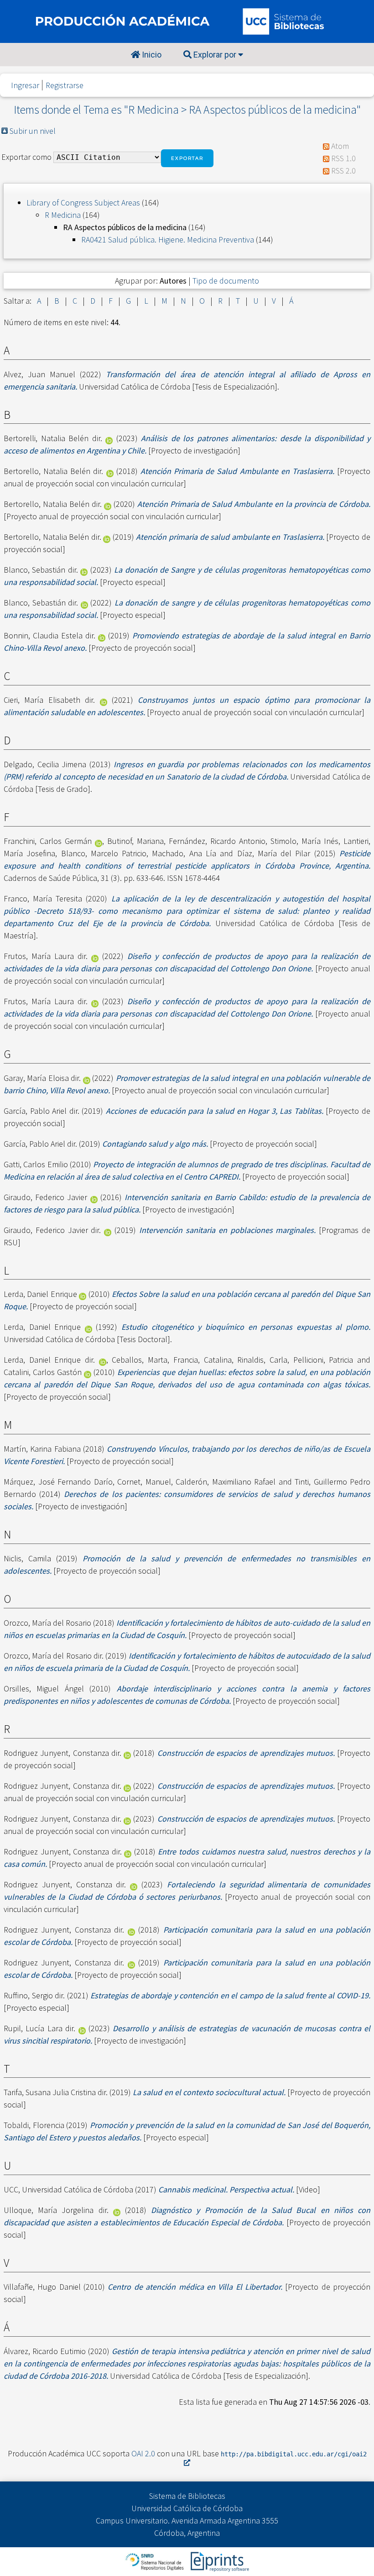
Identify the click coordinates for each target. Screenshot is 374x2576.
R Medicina (63, 215)
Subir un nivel (33, 131)
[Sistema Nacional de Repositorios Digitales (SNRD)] (155, 2561)
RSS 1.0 (343, 158)
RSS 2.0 (343, 171)
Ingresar (25, 85)
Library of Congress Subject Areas (83, 203)
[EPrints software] (219, 2561)
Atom (340, 146)
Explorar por (215, 55)
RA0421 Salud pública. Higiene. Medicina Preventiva (168, 240)
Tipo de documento (226, 281)
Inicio (151, 55)
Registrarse (65, 85)
